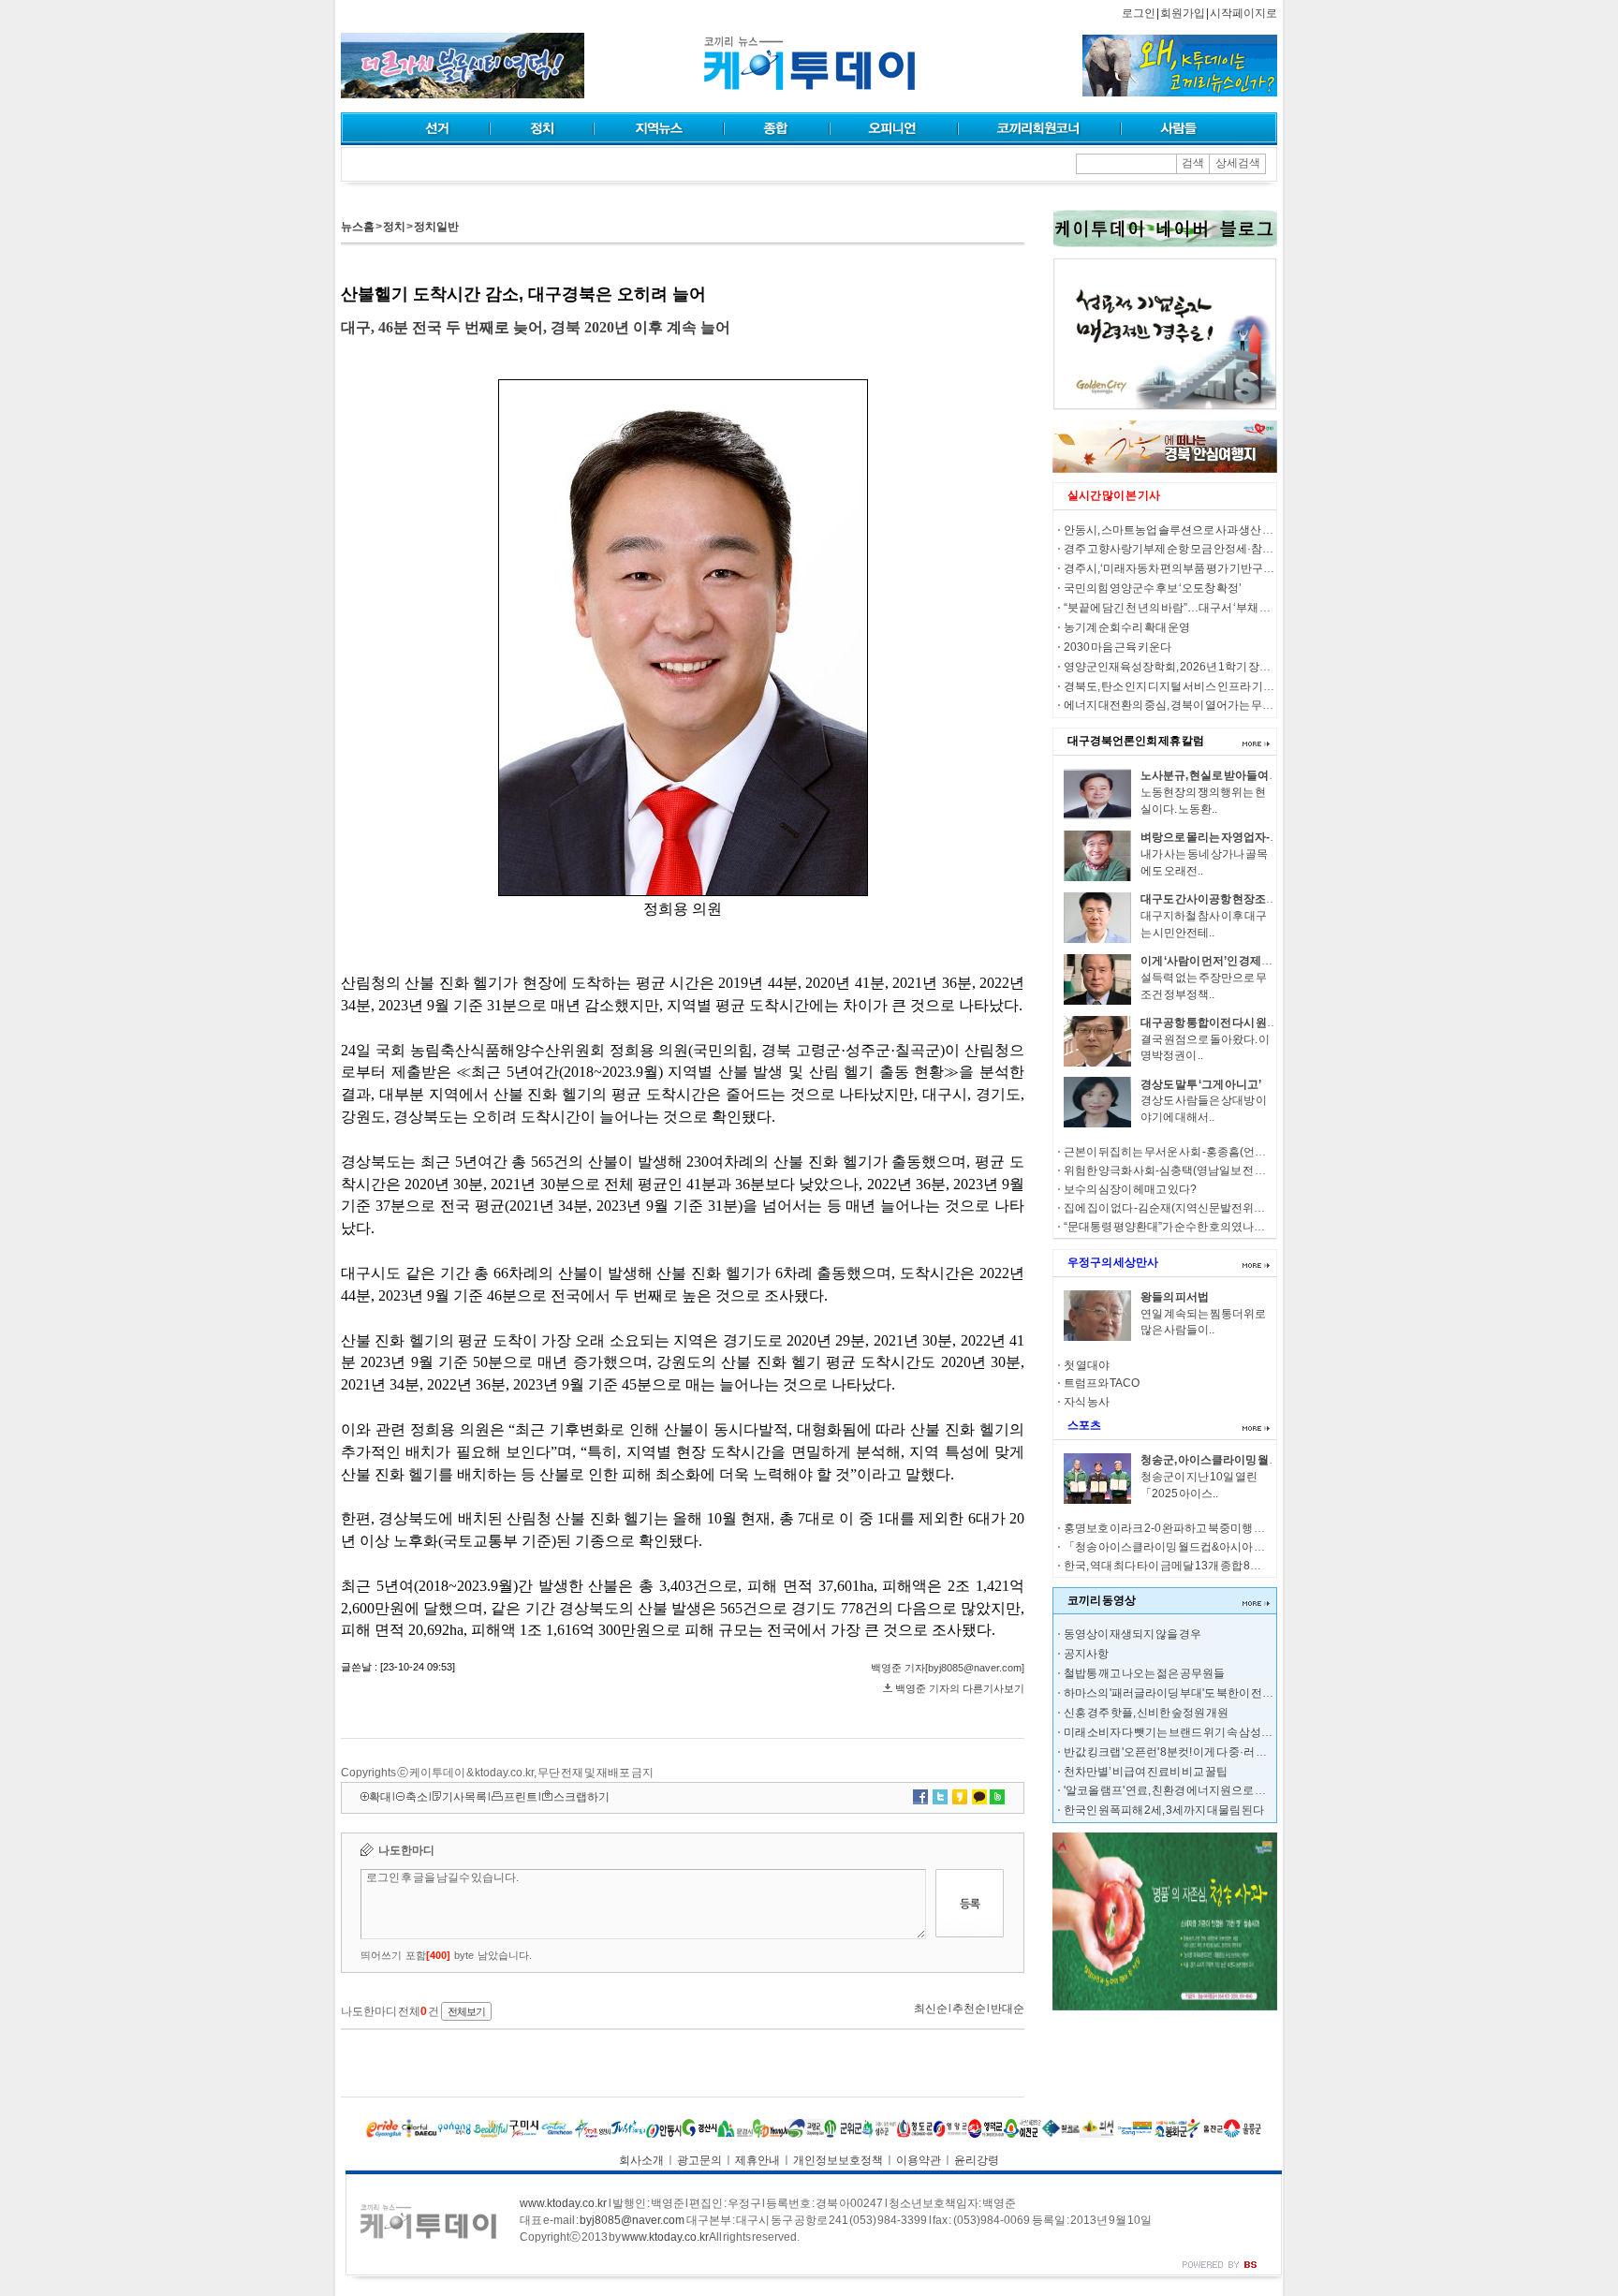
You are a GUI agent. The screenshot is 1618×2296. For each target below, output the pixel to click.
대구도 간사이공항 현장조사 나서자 (1226, 899)
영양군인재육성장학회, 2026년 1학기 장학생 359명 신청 (1200, 667)
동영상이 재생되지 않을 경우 (1133, 1634)
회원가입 (1183, 13)
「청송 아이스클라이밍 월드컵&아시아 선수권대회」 (1192, 1547)
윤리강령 (977, 2160)
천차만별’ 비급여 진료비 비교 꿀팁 (1146, 1772)
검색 (1193, 163)
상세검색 (1238, 163)
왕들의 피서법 (1175, 1297)
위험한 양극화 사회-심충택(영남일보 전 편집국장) (1184, 1170)
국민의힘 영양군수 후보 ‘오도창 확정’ (1153, 588)
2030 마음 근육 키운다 (1118, 647)
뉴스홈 (358, 227)
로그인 (1139, 13)
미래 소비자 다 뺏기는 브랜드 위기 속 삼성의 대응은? (1189, 1732)
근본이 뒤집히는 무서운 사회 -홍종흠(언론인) (1172, 1152)
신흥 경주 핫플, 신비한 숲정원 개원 (1146, 1713)
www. (563, 2203)
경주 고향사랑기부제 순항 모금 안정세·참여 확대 (1180, 549)
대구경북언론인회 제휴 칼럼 (1136, 741)
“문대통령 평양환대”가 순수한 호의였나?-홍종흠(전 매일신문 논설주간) (1236, 1227)
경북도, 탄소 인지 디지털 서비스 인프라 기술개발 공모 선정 (1204, 686)
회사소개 (641, 2160)
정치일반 (436, 227)
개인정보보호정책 (838, 2160)
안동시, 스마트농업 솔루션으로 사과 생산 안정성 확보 (1191, 530)
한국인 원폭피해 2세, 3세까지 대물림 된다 (1164, 1810)
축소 (417, 1797)
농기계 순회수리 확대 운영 (1127, 627)
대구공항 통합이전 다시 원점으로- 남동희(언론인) (1260, 1023)
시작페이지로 (1243, 13)
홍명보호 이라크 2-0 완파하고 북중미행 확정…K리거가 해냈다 (1213, 1528)
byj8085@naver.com (632, 2220)
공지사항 (1086, 1654)
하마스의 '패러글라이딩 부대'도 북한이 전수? (1172, 1693)
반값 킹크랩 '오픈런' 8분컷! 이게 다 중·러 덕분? (1174, 1752)
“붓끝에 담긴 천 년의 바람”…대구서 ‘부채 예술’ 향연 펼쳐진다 (1209, 608)
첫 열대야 (1087, 1365)
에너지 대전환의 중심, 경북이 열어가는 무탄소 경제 (1186, 705)
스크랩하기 (581, 1797)
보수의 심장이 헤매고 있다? (1130, 1189)
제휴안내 (758, 2160)
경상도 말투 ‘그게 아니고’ (1201, 1084)
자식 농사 (1087, 1402)
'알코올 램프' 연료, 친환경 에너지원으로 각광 (1170, 1790)
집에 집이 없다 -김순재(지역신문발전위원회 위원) (1184, 1208)
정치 (394, 227)
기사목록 (464, 1797)
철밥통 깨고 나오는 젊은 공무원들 (1144, 1673)
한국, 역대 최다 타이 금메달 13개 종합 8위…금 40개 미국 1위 (1207, 1566)
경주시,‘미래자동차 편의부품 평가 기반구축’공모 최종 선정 (1205, 568)
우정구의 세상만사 (1113, 1262)
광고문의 (699, 2160)
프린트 (521, 1797)
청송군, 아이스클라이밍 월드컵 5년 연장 (1237, 1460)
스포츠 (1084, 1425)
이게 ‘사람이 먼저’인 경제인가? (1215, 961)
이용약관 (919, 2160)
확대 (380, 1797)
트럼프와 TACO (1102, 1383)
